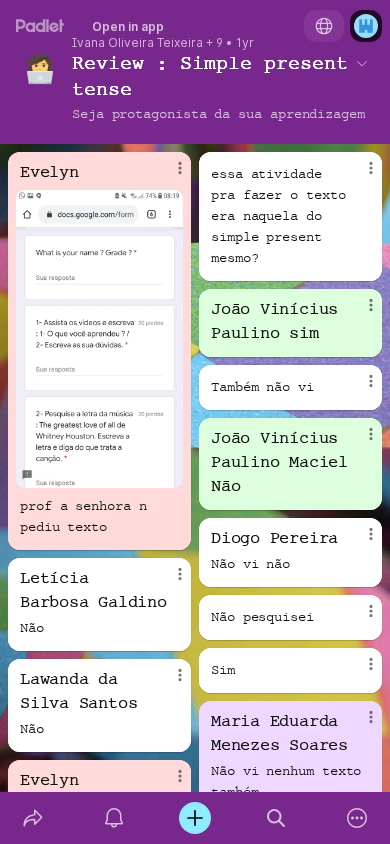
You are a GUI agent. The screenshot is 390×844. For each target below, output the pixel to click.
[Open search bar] (276, 818)
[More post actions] (167, 176)
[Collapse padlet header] (362, 63)
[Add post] (194, 818)
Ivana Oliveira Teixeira (137, 43)
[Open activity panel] (113, 818)
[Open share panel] (32, 818)
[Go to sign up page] (366, 26)
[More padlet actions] (357, 818)
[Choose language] (324, 26)
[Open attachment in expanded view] (99, 339)
